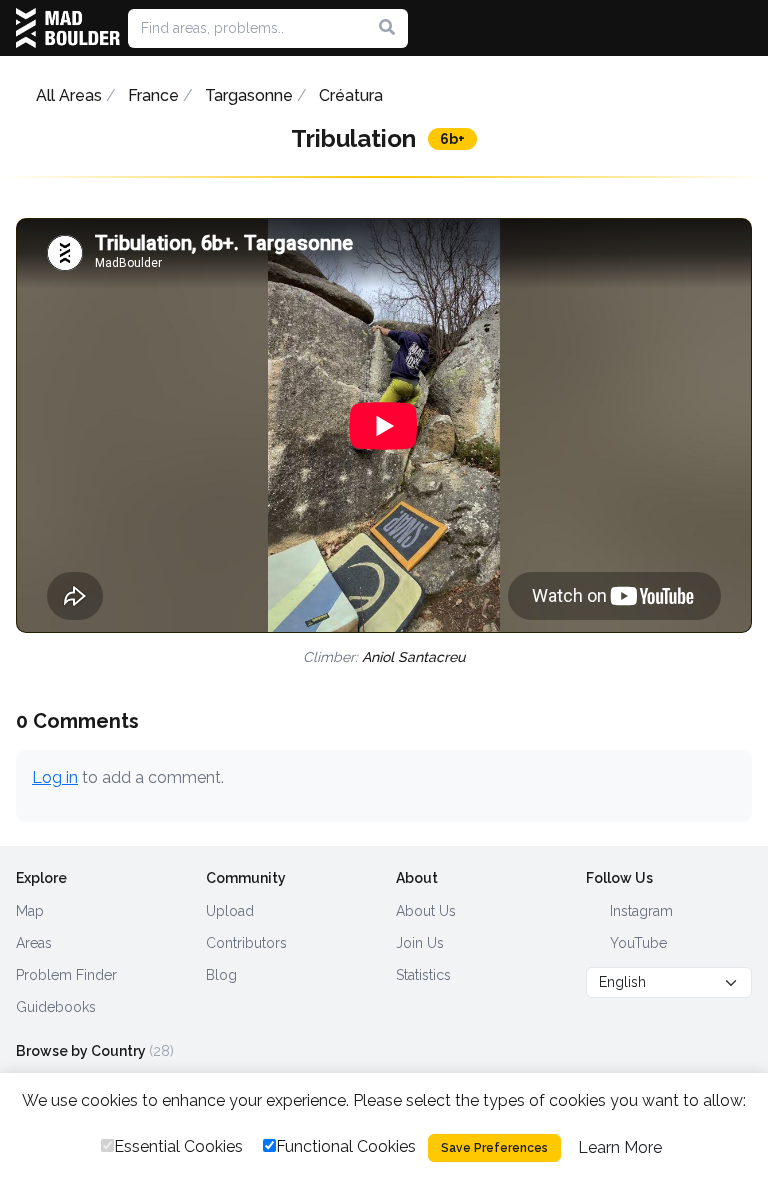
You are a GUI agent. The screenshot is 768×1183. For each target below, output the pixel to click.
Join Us (420, 943)
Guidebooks (56, 1007)
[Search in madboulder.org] (387, 28)
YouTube (636, 943)
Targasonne (249, 95)
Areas (34, 943)
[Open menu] (744, 28)
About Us (426, 911)
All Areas (69, 95)
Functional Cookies (346, 1146)
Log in (55, 777)
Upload (230, 911)
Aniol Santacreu (413, 657)
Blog (221, 975)
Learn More (620, 1147)
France (153, 95)
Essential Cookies (178, 1146)
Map (30, 911)
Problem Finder (66, 975)
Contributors (246, 943)
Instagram (639, 911)
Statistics (423, 975)
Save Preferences (494, 1148)
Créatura (351, 95)
